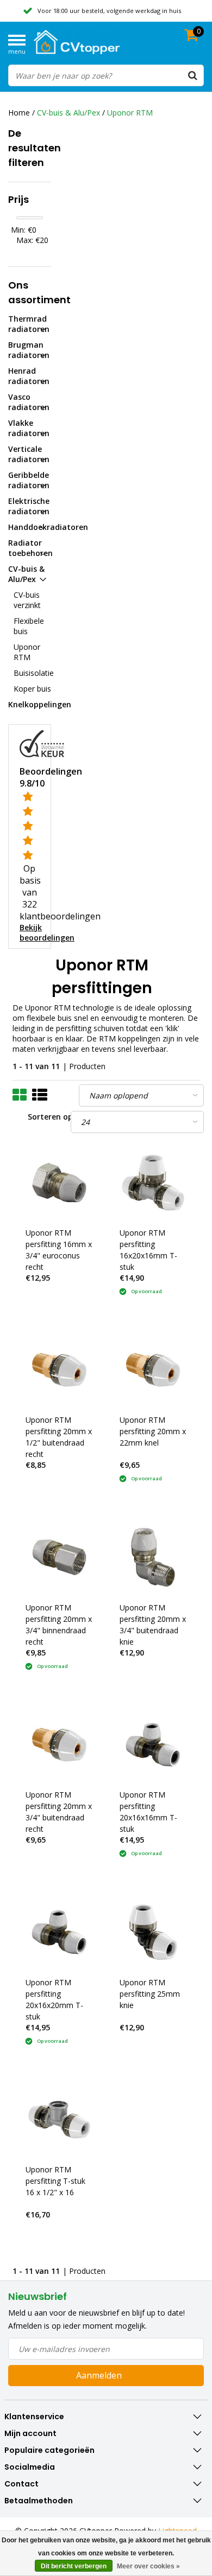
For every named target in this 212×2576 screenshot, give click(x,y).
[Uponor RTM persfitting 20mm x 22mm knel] (153, 1370)
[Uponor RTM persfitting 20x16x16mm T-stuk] (153, 1745)
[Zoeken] (192, 75)
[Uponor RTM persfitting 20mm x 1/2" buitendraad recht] (59, 1370)
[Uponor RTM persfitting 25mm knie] (153, 1932)
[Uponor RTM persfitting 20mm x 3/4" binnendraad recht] (59, 1557)
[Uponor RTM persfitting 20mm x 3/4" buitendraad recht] (59, 1745)
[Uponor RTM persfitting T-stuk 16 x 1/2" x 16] (59, 2120)
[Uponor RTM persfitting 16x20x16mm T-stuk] (153, 1182)
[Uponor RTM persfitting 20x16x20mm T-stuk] (59, 1932)
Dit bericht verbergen (74, 2566)
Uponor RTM (130, 113)
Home (19, 113)
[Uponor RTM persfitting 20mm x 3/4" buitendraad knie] (153, 1557)
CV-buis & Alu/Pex (68, 113)
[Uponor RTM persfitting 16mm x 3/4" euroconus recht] (59, 1182)
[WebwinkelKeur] (42, 743)
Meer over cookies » (148, 2566)
